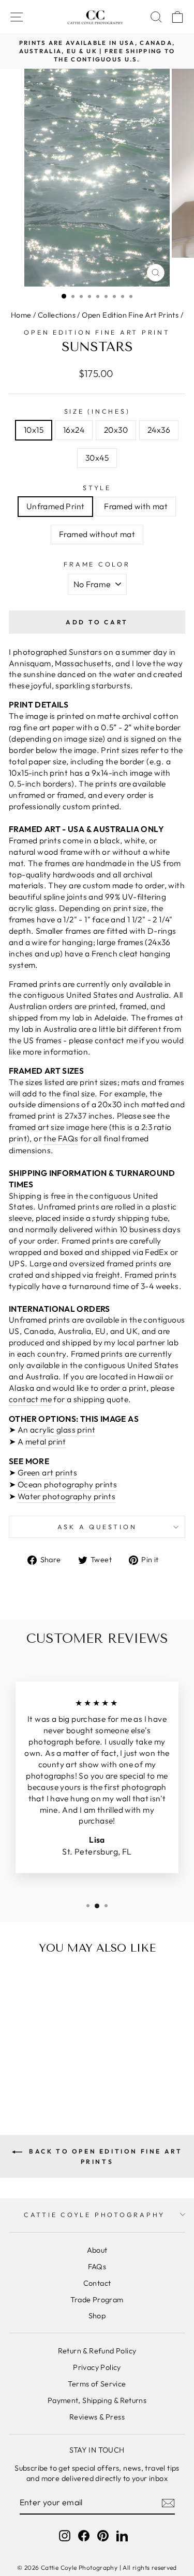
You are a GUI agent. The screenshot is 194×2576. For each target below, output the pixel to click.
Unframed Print (55, 506)
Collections (57, 315)
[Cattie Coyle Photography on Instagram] (65, 2536)
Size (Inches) (97, 411)
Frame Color (97, 564)
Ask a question (97, 1527)
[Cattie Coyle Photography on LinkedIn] (122, 2536)
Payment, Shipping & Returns (97, 2400)
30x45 (97, 458)
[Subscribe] (168, 2503)
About (97, 2250)
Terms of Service (97, 2384)
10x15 (34, 430)
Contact (97, 2283)
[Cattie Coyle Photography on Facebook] (84, 2536)
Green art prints (47, 1472)
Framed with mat (136, 506)
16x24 (74, 430)
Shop (97, 2316)
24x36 (159, 430)
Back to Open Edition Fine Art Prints (105, 2156)
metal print (46, 1441)
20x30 (116, 430)
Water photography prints (66, 1496)
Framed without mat (97, 534)
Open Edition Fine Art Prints (130, 315)
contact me (30, 1399)
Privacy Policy (97, 2367)
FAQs (97, 2267)
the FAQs (61, 1138)
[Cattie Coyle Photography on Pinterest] (103, 2536)
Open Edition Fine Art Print (97, 332)
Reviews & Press (97, 2417)
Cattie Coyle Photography (94, 2214)
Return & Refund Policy (97, 2351)
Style (97, 488)
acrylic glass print (63, 1430)
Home (21, 315)
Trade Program (97, 2300)
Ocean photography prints (67, 1484)
